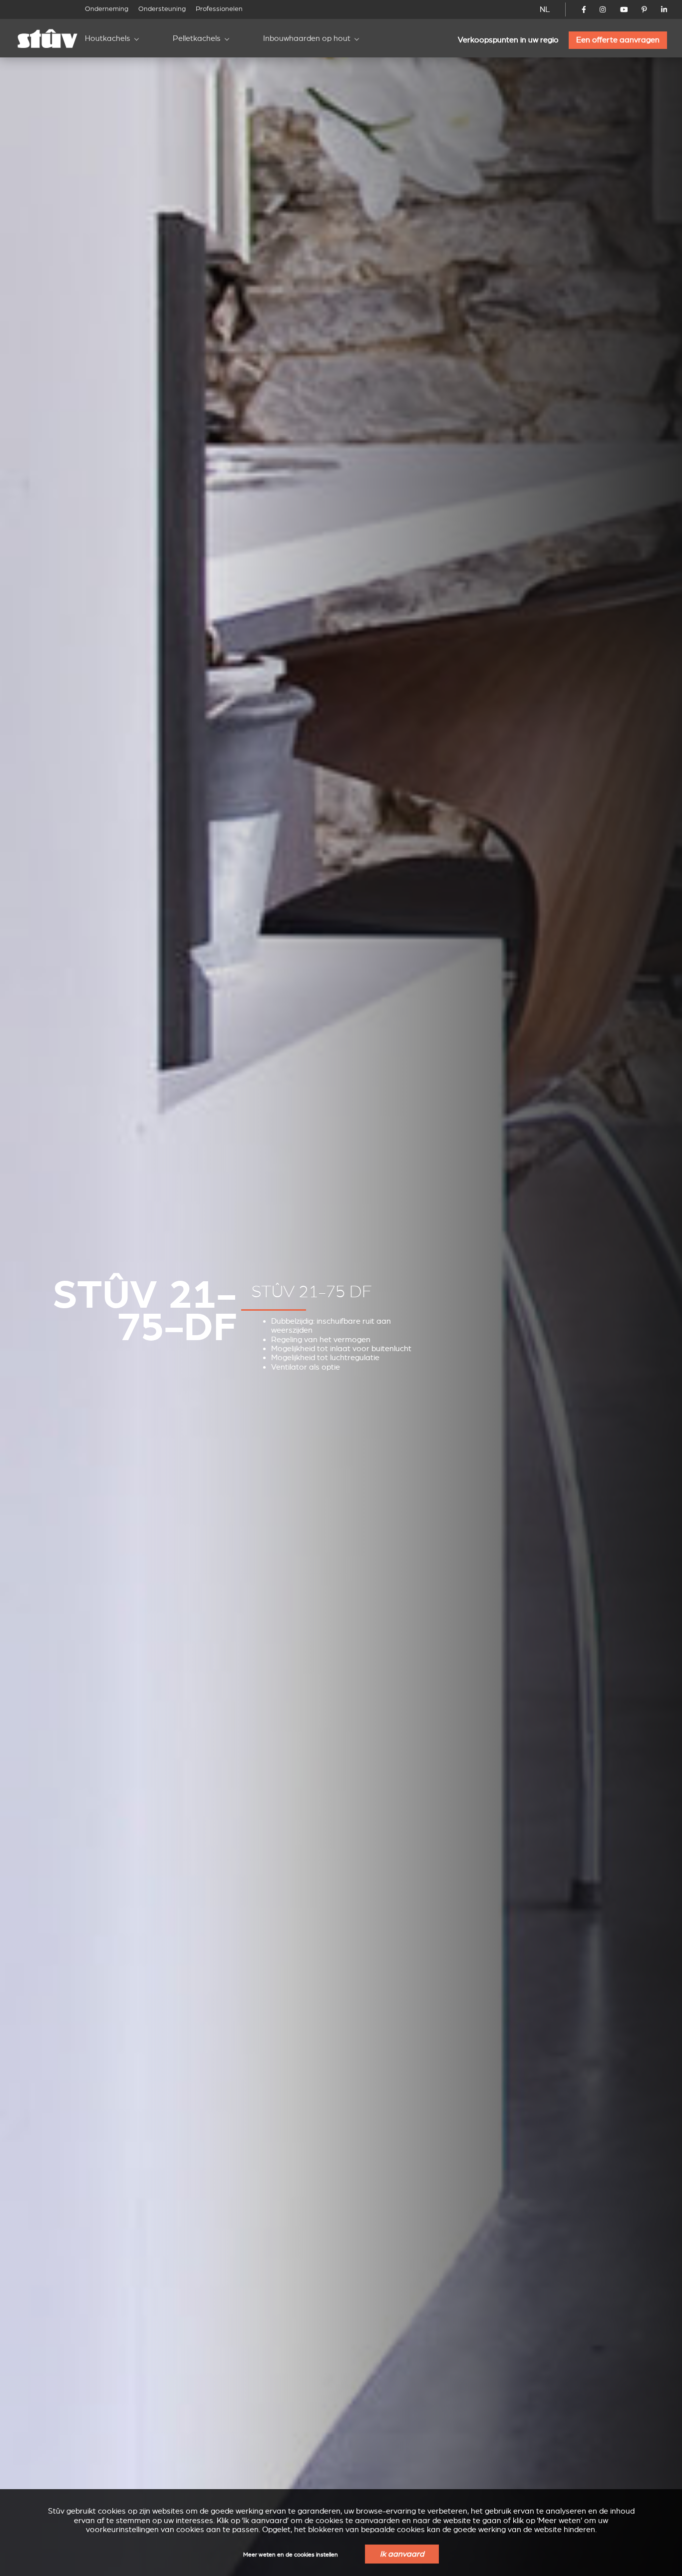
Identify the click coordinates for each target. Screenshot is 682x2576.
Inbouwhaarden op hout (307, 38)
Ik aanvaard (402, 2554)
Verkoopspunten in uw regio (508, 40)
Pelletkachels (197, 38)
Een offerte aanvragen (618, 40)
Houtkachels (108, 38)
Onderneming (107, 9)
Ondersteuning (162, 9)
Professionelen (219, 9)
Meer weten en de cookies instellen (291, 2555)
